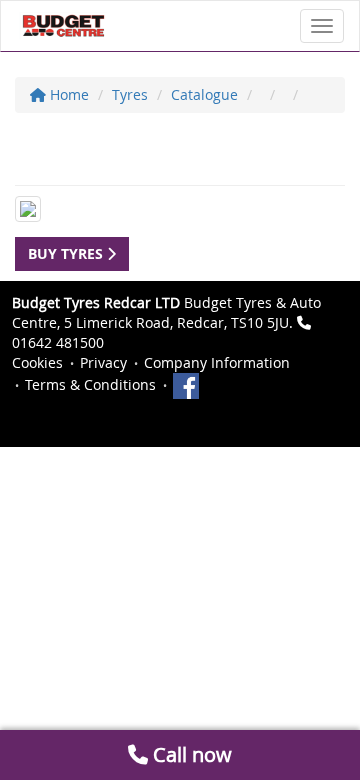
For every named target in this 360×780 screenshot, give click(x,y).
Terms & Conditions (90, 384)
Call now (190, 754)
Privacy (103, 362)
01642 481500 (58, 342)
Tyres (130, 94)
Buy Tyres (67, 253)
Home (67, 94)
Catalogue (204, 94)
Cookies (37, 362)
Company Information (217, 362)
